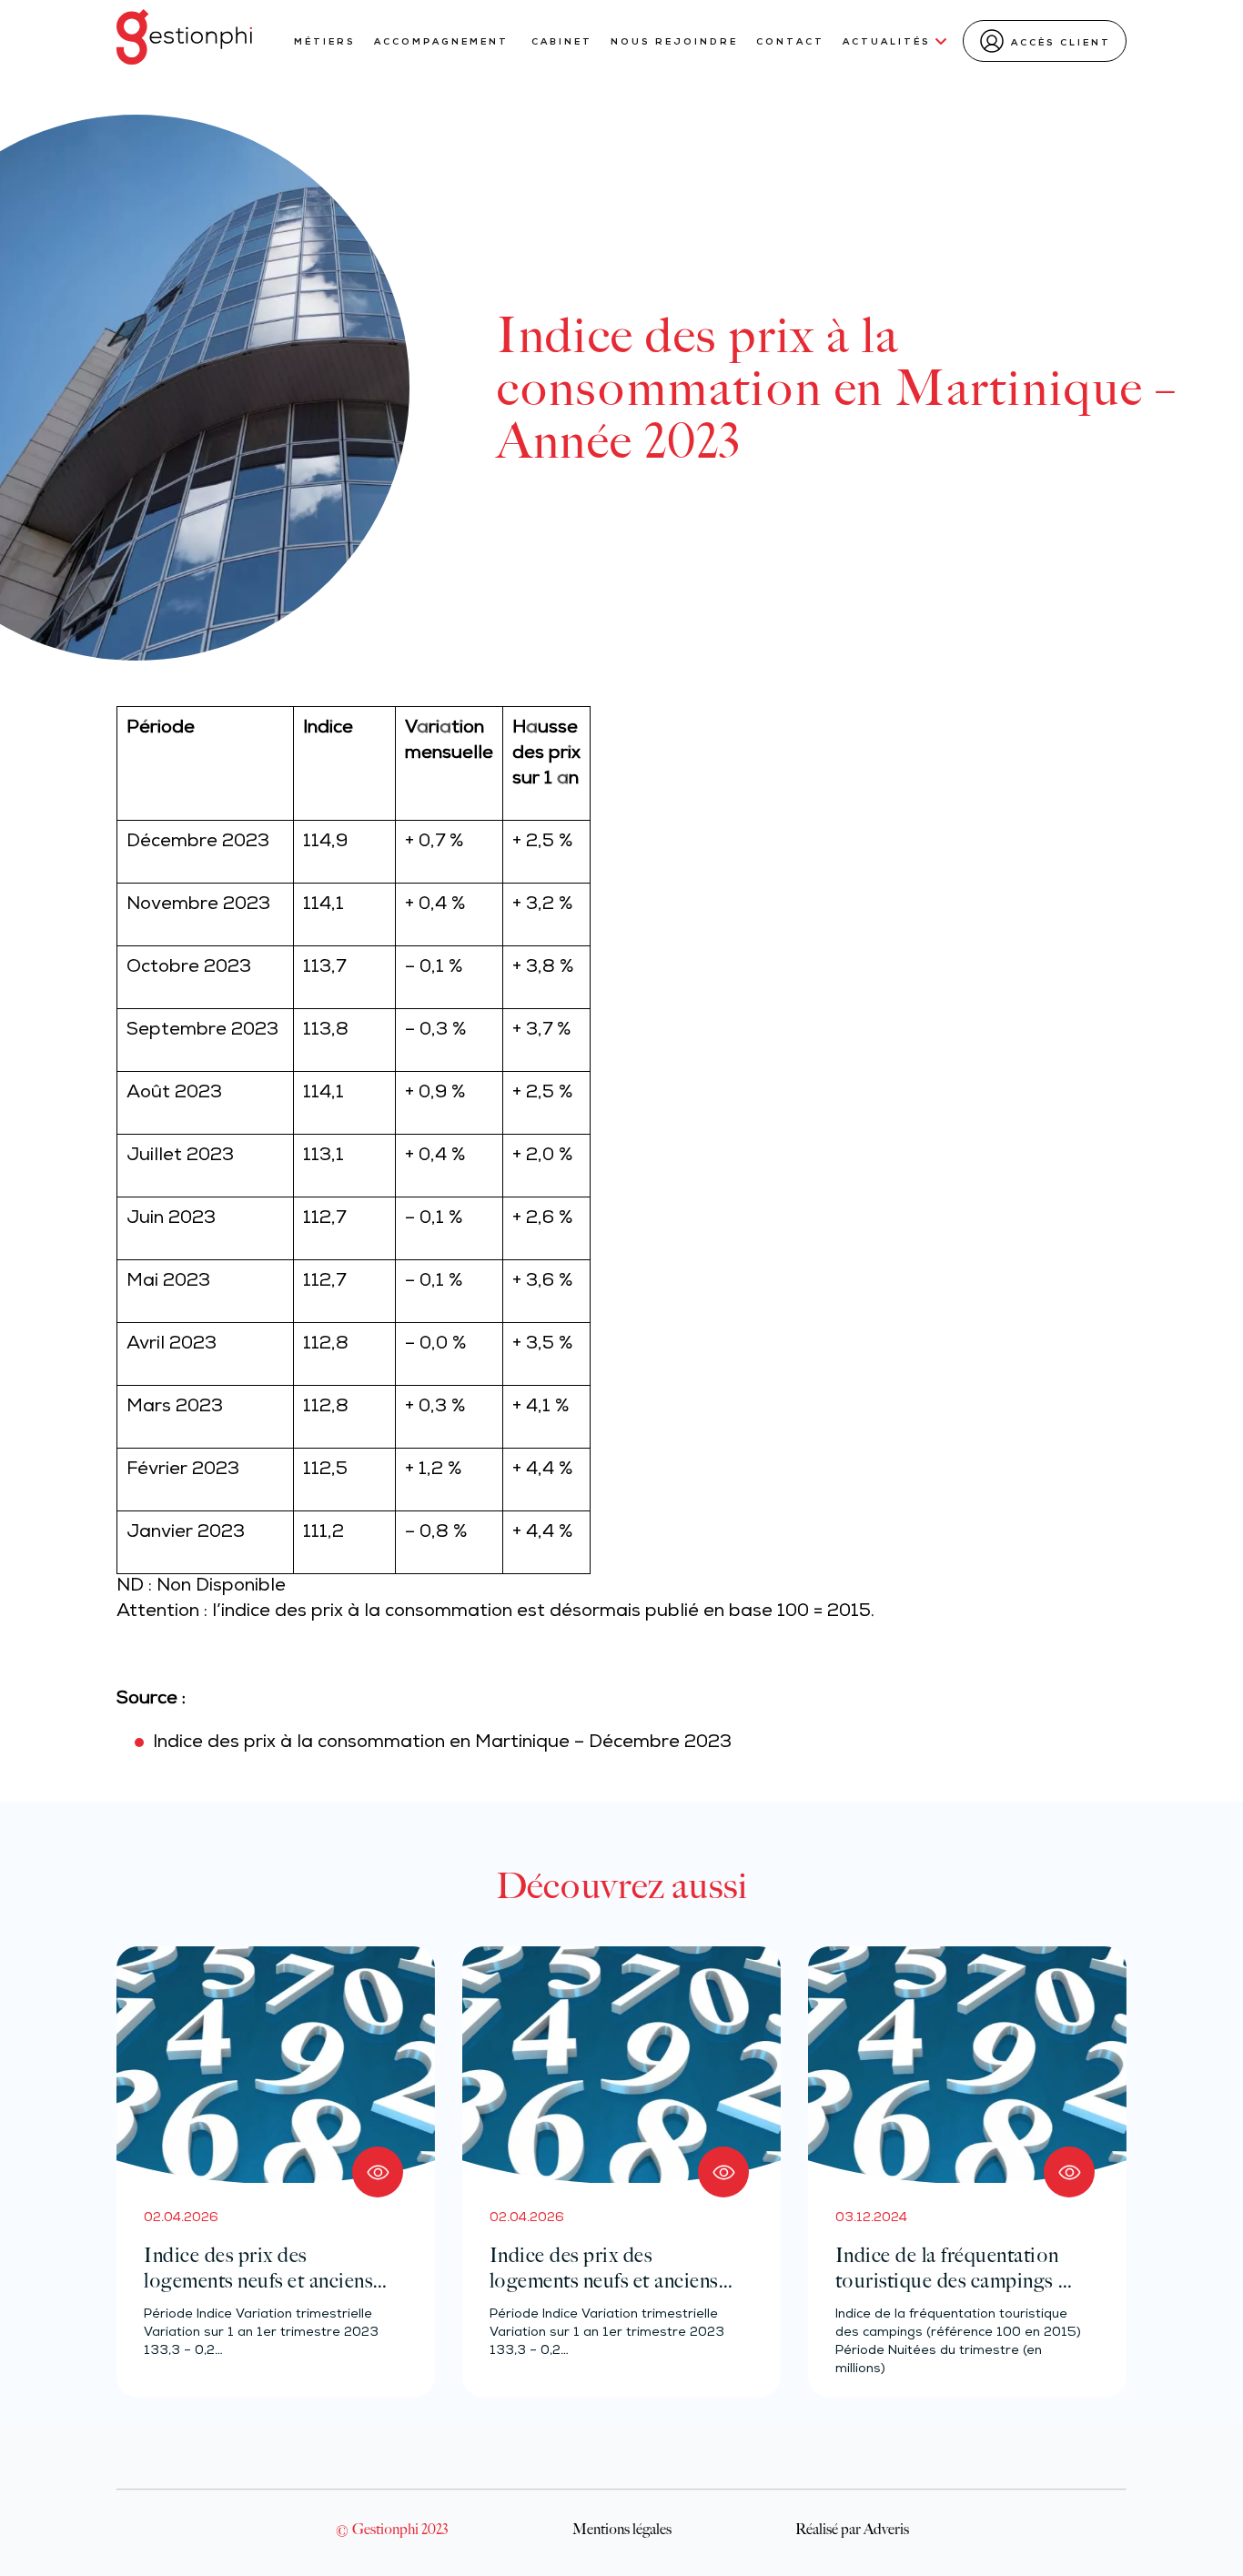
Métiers (325, 42)
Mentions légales (622, 2529)
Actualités (887, 42)
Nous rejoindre (674, 42)
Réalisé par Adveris (852, 2529)
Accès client (1061, 43)
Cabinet (562, 42)
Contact (790, 42)
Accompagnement (444, 42)
